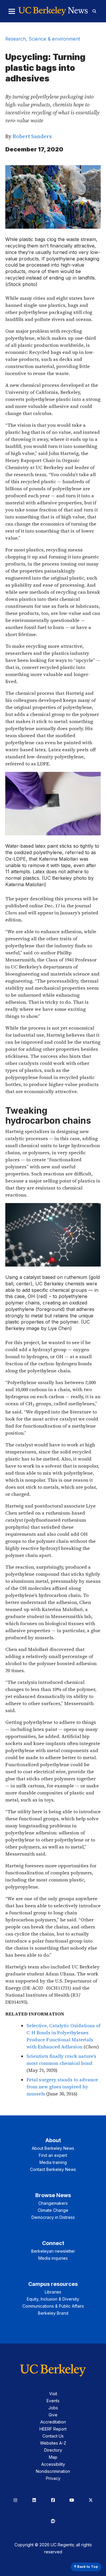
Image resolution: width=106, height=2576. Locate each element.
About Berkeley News (53, 2148)
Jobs (53, 2408)
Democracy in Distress (53, 2217)
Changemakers (53, 2203)
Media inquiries (53, 2258)
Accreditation (53, 2422)
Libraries (53, 2292)
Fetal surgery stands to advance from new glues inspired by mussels (62, 2087)
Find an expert (53, 2155)
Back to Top (87, 2567)
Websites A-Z (53, 2443)
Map (53, 2457)
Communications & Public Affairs (53, 2306)
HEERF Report (53, 2429)
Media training (53, 2162)
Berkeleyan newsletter (53, 2251)
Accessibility (53, 2464)
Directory (53, 2450)
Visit (53, 2394)
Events (53, 2401)
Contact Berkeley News (53, 2169)
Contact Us (53, 2436)
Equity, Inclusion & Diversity (53, 2299)
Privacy (53, 2478)
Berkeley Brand (53, 2313)
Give (53, 2415)
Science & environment (54, 39)
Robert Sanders (32, 136)
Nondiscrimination (53, 2471)
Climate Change (53, 2210)
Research (16, 39)
